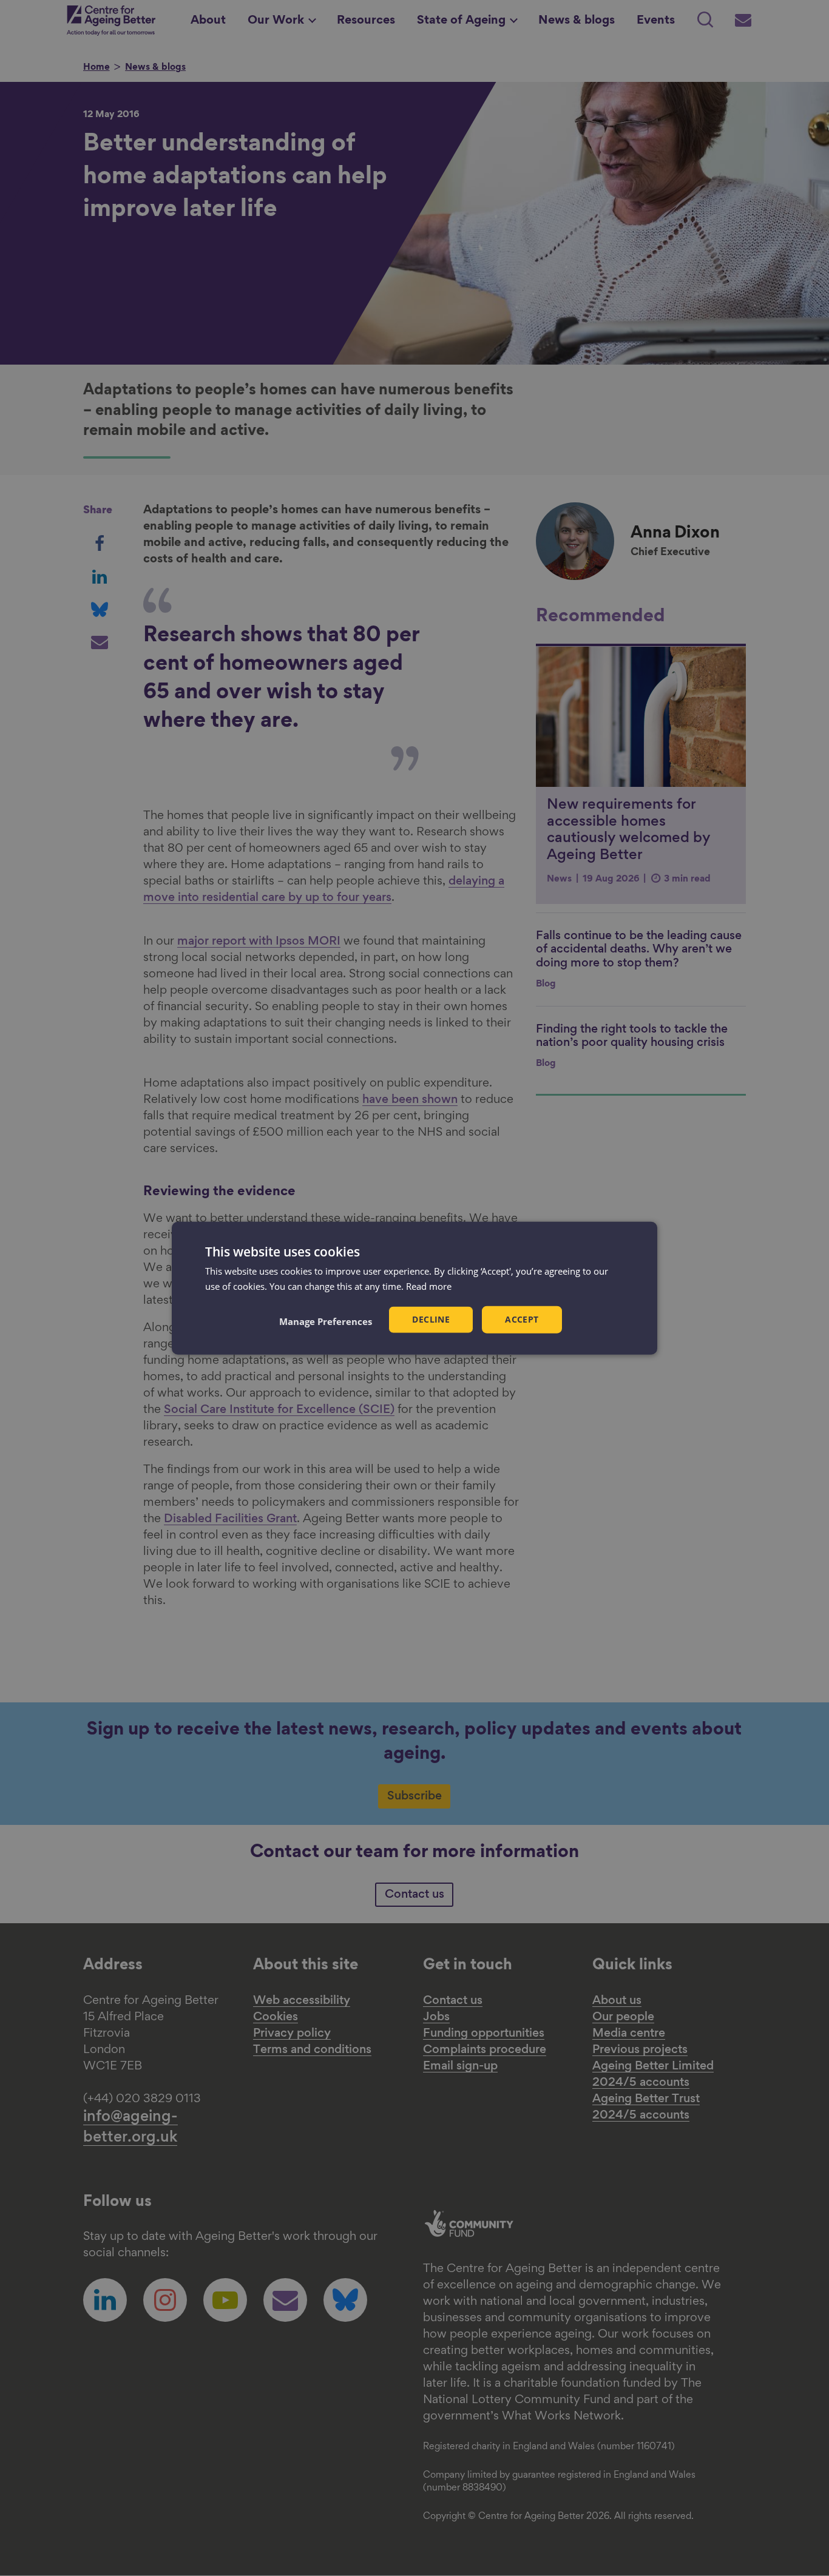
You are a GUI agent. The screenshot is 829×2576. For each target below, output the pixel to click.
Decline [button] (431, 1319)
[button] (326, 1321)
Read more (429, 1286)
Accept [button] (522, 1319)
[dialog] (414, 1288)
